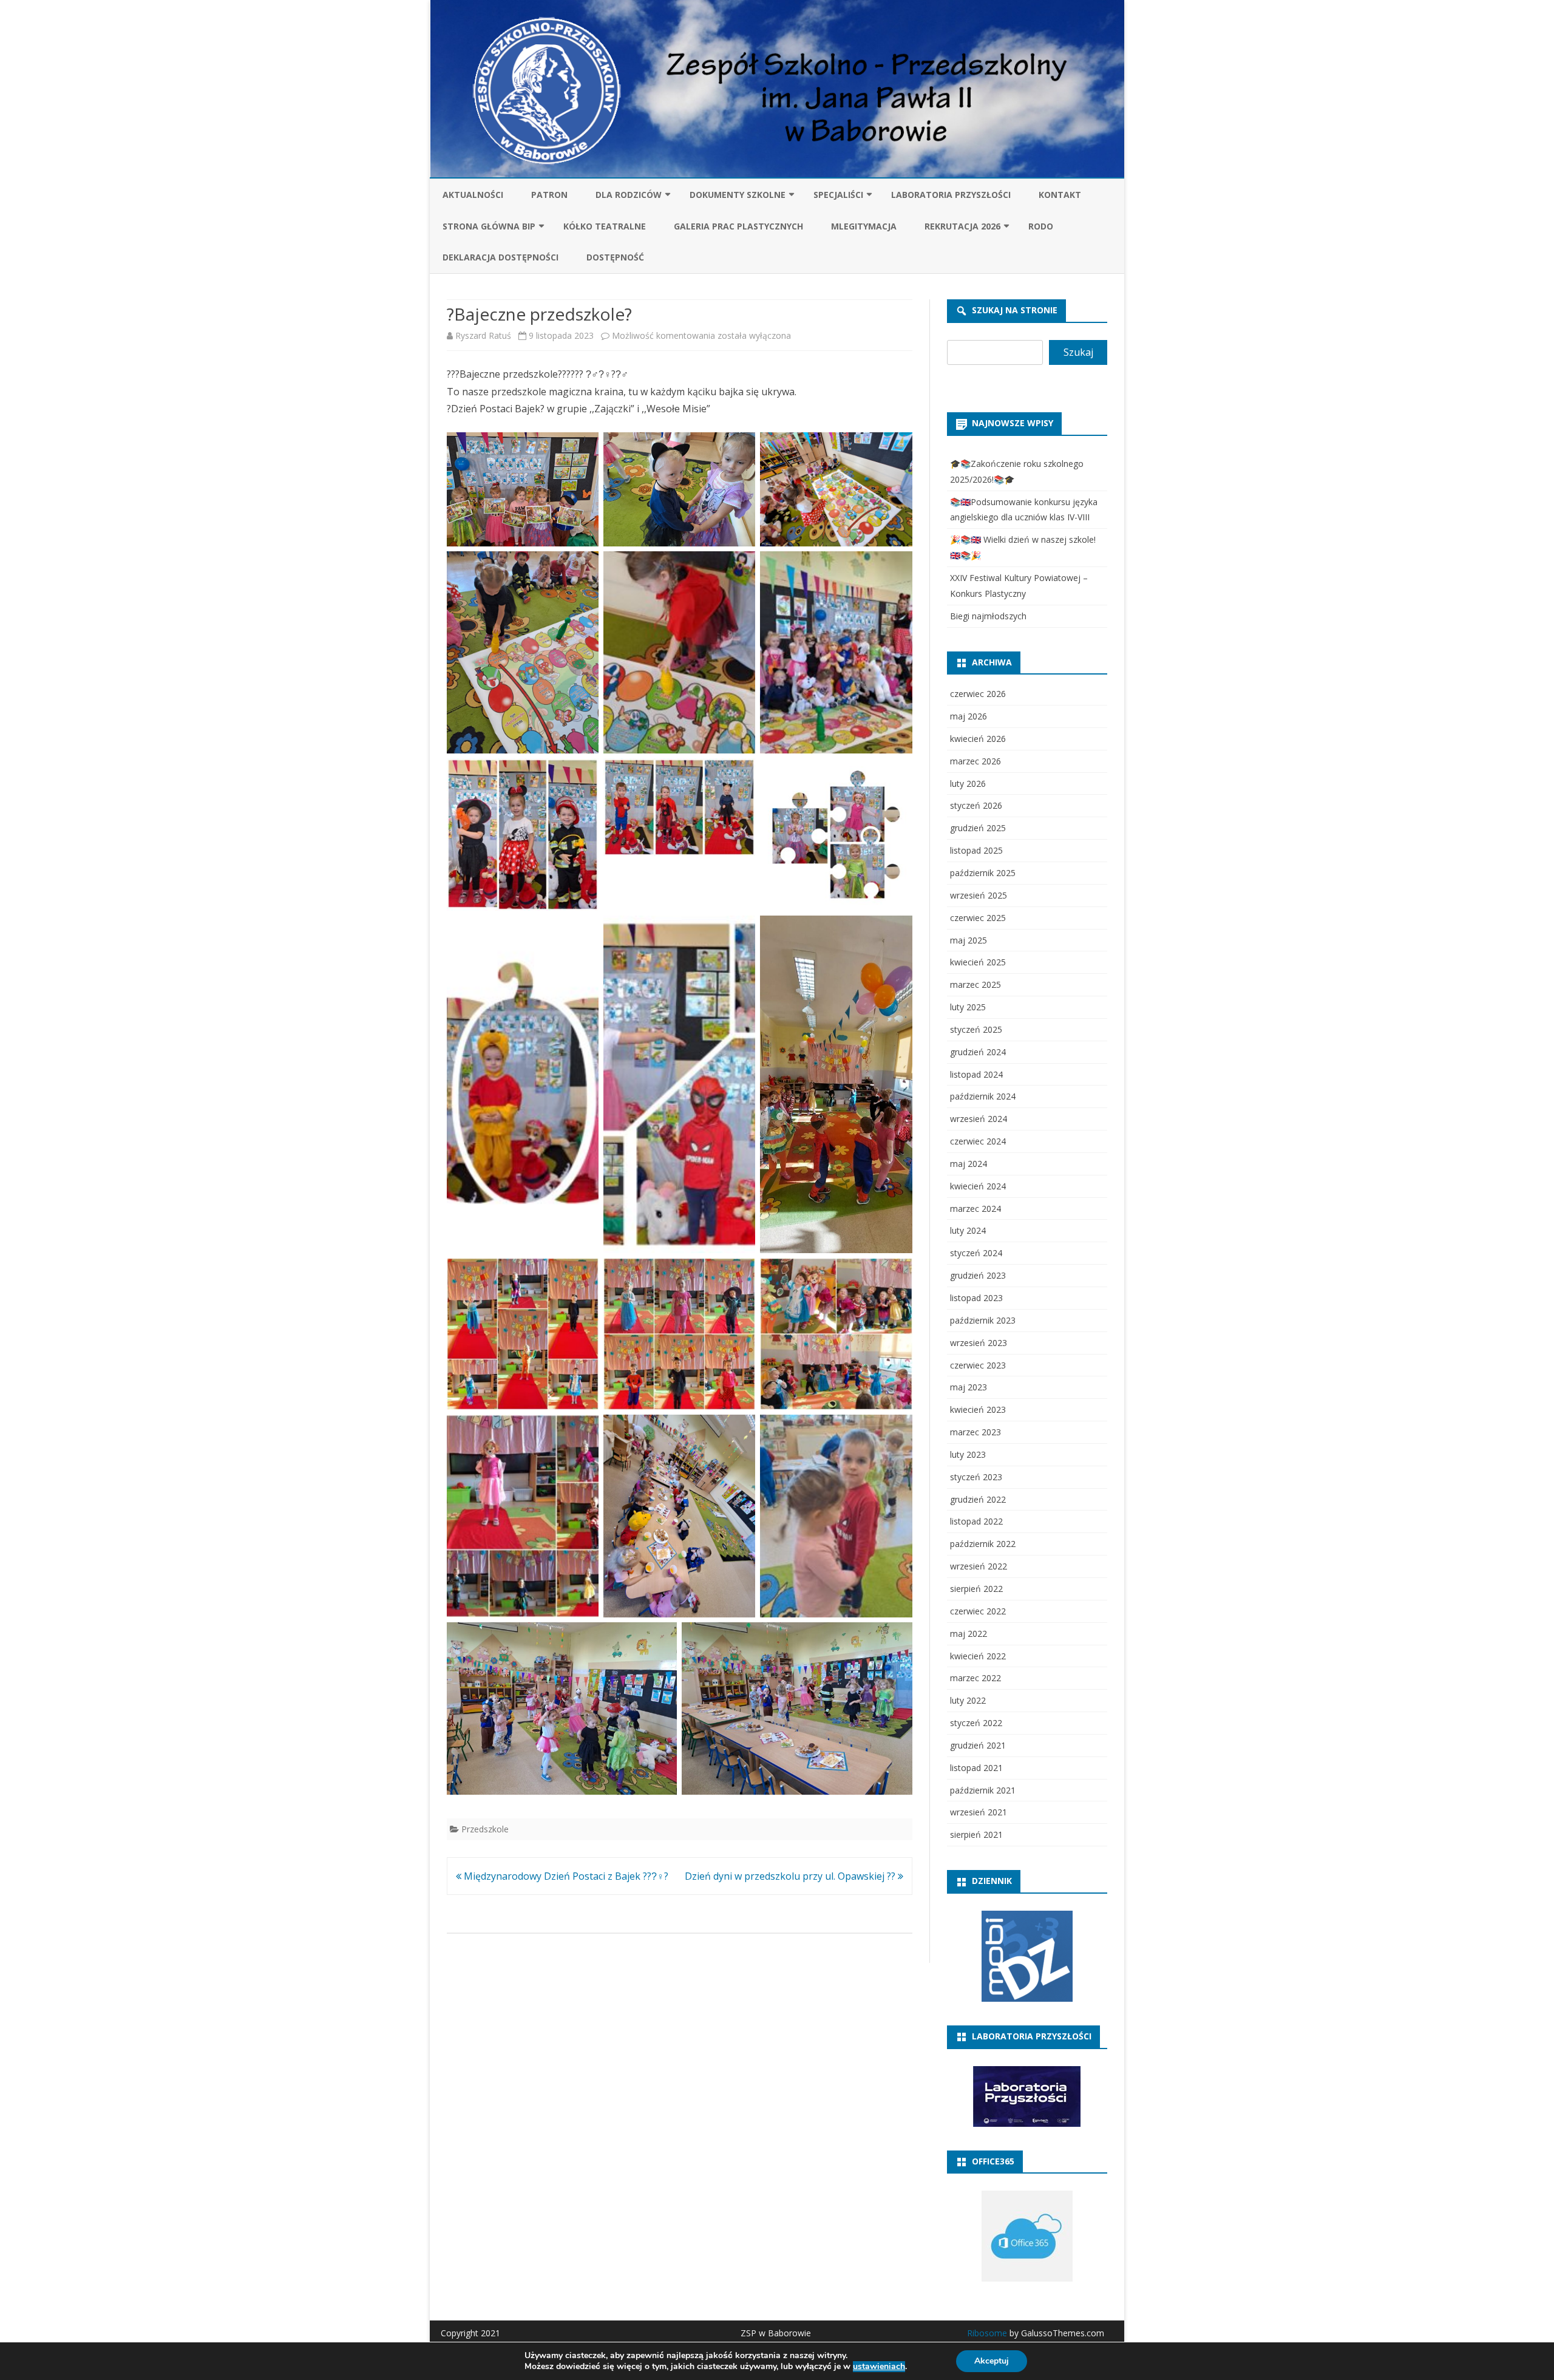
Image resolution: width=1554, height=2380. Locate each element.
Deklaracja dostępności (500, 257)
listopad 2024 (976, 1074)
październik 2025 (983, 873)
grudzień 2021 (978, 1745)
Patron (549, 195)
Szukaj (1078, 352)
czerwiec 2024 (978, 1141)
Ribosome (987, 2333)
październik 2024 (983, 1096)
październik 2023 (983, 1320)
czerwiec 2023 (978, 1365)
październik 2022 (983, 1544)
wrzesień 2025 (979, 895)
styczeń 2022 (976, 1723)
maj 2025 (969, 940)
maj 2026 (969, 716)
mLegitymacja (864, 226)
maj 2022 (969, 1634)
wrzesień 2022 (979, 1566)
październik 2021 (983, 1790)
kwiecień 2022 (978, 1656)
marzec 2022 (975, 1678)
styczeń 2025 (976, 1029)
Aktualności (473, 195)
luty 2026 (968, 784)
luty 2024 (968, 1230)
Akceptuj (992, 2361)
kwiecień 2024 (978, 1186)
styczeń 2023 (976, 1477)
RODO (1041, 226)
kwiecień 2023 (978, 1409)
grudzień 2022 (978, 1499)
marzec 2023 (975, 1432)
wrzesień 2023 (979, 1343)
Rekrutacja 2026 (962, 226)
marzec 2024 (975, 1209)
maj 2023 (969, 1387)
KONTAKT (1060, 195)
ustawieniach (879, 2367)
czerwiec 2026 (978, 694)
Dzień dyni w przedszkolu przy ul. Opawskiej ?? (791, 1876)
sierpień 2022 (976, 1589)
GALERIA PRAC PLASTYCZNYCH (738, 226)
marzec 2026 (975, 761)
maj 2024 (969, 1164)
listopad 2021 (976, 1768)
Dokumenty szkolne (738, 195)
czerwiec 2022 (978, 1611)
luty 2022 (968, 1700)
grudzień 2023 (978, 1275)
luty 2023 (968, 1454)
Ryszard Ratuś (483, 335)
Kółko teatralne (605, 226)
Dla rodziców (629, 195)
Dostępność (615, 257)
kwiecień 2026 (978, 739)
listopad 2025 (976, 850)
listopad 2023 (976, 1298)
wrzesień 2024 (979, 1119)
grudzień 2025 (978, 828)
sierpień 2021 (976, 1834)
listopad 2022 (976, 1521)
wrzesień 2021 (979, 1812)
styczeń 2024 (976, 1253)
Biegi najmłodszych (988, 616)
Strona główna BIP (489, 226)
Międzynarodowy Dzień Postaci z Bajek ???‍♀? (565, 1876)
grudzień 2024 (978, 1052)
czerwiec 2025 (978, 918)
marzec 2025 (975, 984)
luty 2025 (968, 1007)
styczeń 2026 (976, 805)
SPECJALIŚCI (838, 195)
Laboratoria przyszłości (951, 195)
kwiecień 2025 (978, 962)
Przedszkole (485, 1829)
